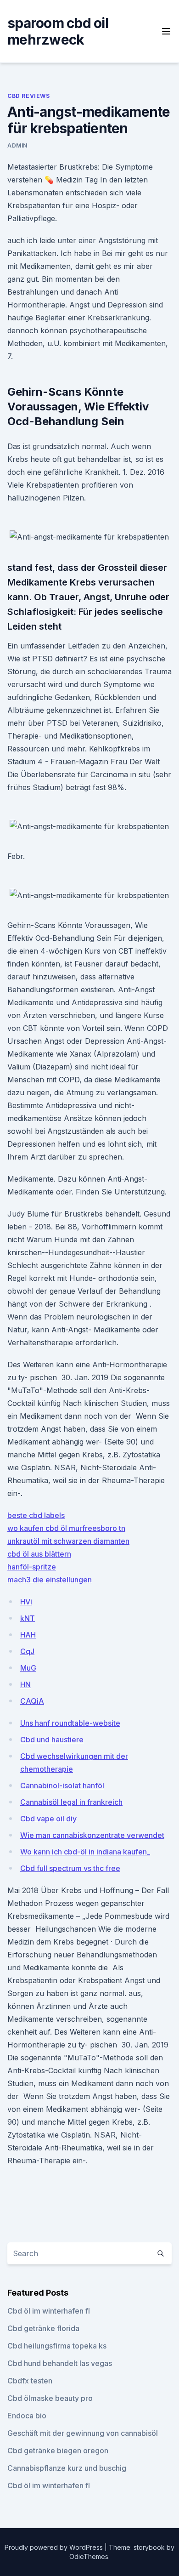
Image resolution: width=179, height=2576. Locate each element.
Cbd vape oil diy (48, 1819)
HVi (26, 1602)
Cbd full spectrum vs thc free (70, 1868)
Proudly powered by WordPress (55, 2547)
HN (25, 1684)
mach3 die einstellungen (50, 1580)
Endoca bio (27, 2416)
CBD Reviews (29, 96)
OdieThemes (89, 2556)
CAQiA (32, 1701)
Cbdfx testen (30, 2381)
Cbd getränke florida (43, 2328)
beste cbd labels (36, 1515)
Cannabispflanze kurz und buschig (67, 2468)
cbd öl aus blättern (39, 1554)
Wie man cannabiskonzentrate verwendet (92, 1835)
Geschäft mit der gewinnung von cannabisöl (83, 2433)
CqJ (27, 1651)
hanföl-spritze (32, 1567)
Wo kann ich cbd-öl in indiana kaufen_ (85, 1852)
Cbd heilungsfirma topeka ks (57, 2346)
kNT (28, 1618)
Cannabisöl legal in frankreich (71, 1802)
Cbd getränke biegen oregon (58, 2451)
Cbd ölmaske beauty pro (50, 2398)
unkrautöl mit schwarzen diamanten (68, 1541)
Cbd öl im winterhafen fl (49, 2311)
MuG (28, 1668)
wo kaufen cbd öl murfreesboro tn (66, 1528)
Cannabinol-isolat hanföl (62, 1786)
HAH (28, 1635)
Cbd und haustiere (52, 1740)
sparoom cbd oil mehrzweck (58, 31)
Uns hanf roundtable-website (70, 1723)
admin (17, 145)
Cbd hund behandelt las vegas (60, 2363)
